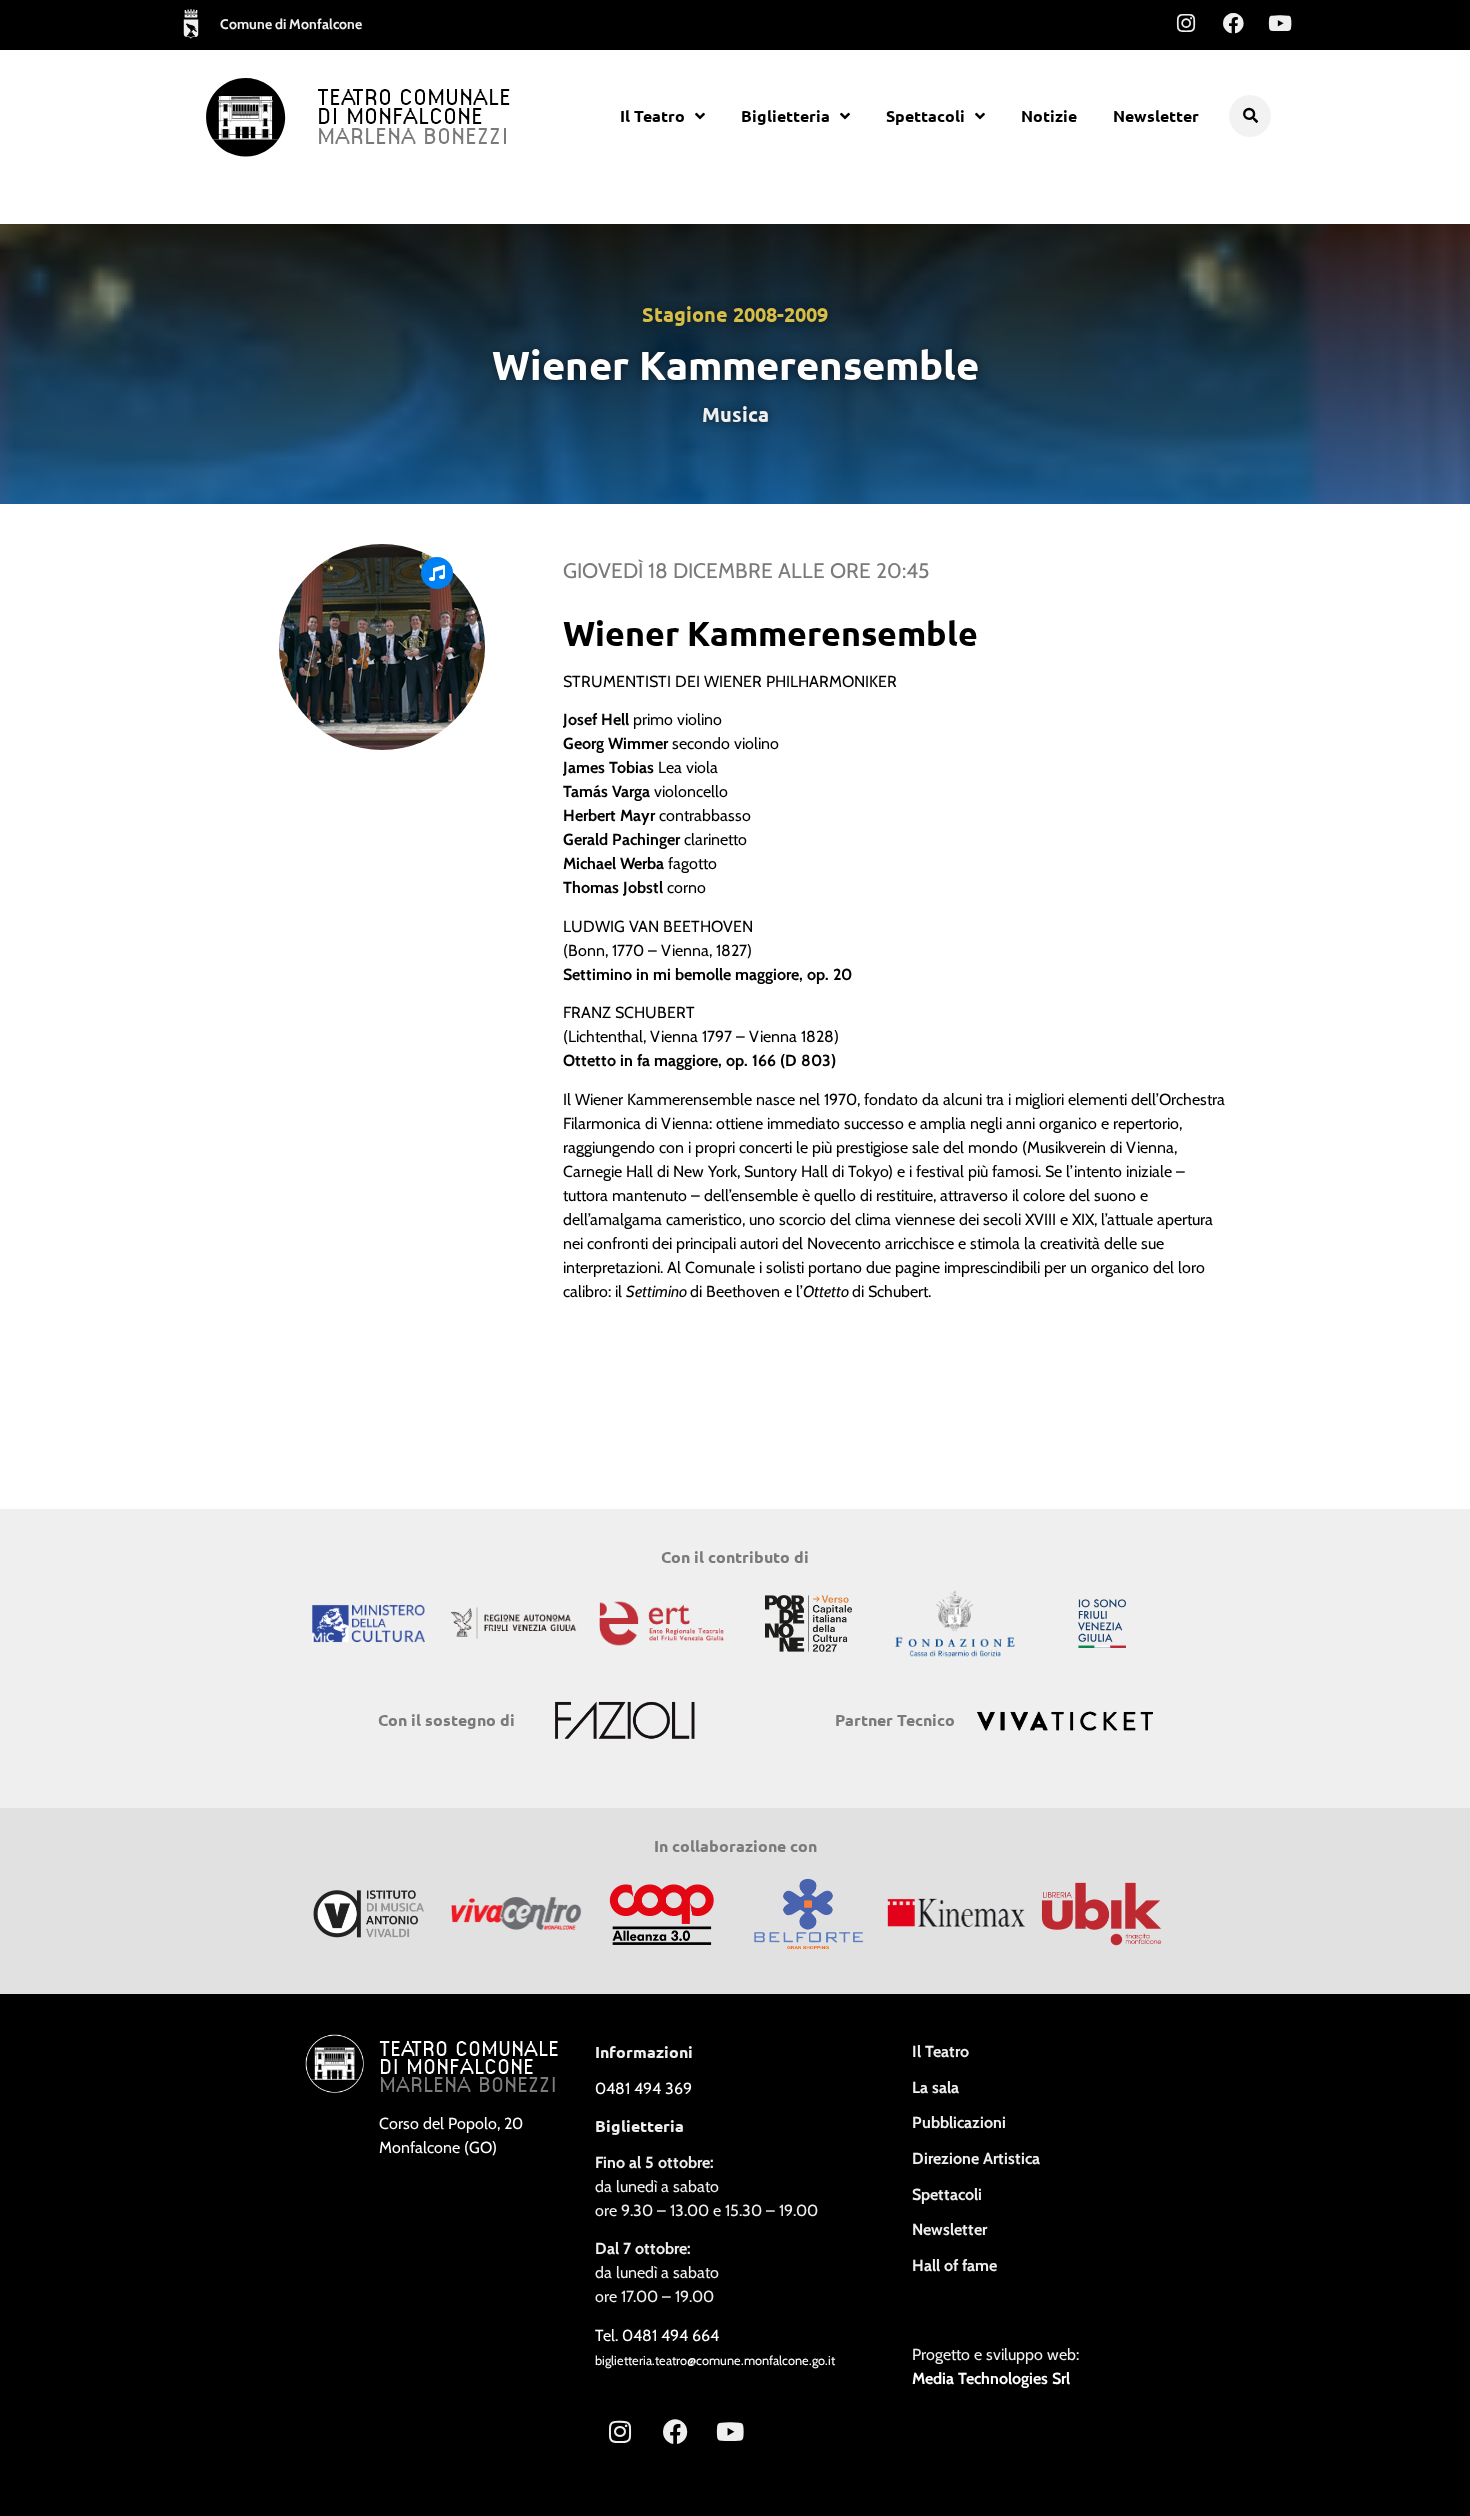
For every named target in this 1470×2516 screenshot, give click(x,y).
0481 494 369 (643, 2088)
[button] (1250, 116)
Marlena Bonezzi (413, 138)
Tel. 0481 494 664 (657, 2335)
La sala (935, 2087)
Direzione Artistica (976, 2158)
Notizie (1049, 115)
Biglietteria (785, 115)
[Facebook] (1233, 23)
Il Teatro (652, 115)
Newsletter (1156, 115)
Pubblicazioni (959, 2122)
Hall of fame (954, 2265)
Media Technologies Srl (991, 2378)
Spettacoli (925, 115)
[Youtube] (1280, 23)
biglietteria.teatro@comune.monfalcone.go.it (715, 2360)
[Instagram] (1186, 23)
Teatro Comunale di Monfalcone (414, 108)
